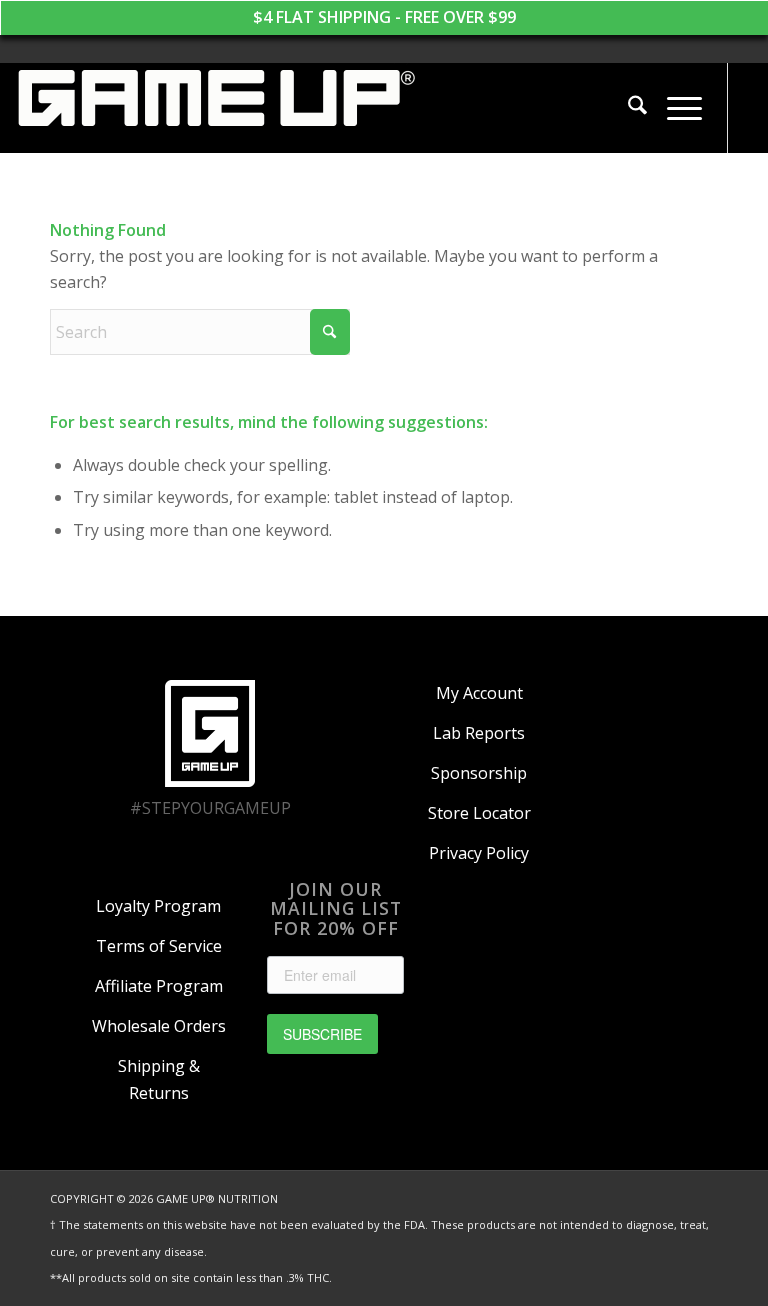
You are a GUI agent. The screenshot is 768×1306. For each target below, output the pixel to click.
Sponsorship (479, 773)
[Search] (627, 108)
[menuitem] (627, 108)
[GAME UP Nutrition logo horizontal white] (215, 108)
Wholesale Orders (159, 1026)
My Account (479, 693)
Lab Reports (479, 733)
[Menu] (674, 108)
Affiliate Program (159, 986)
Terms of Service (159, 946)
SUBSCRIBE (322, 1034)
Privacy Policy (479, 853)
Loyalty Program (158, 906)
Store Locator (479, 813)
